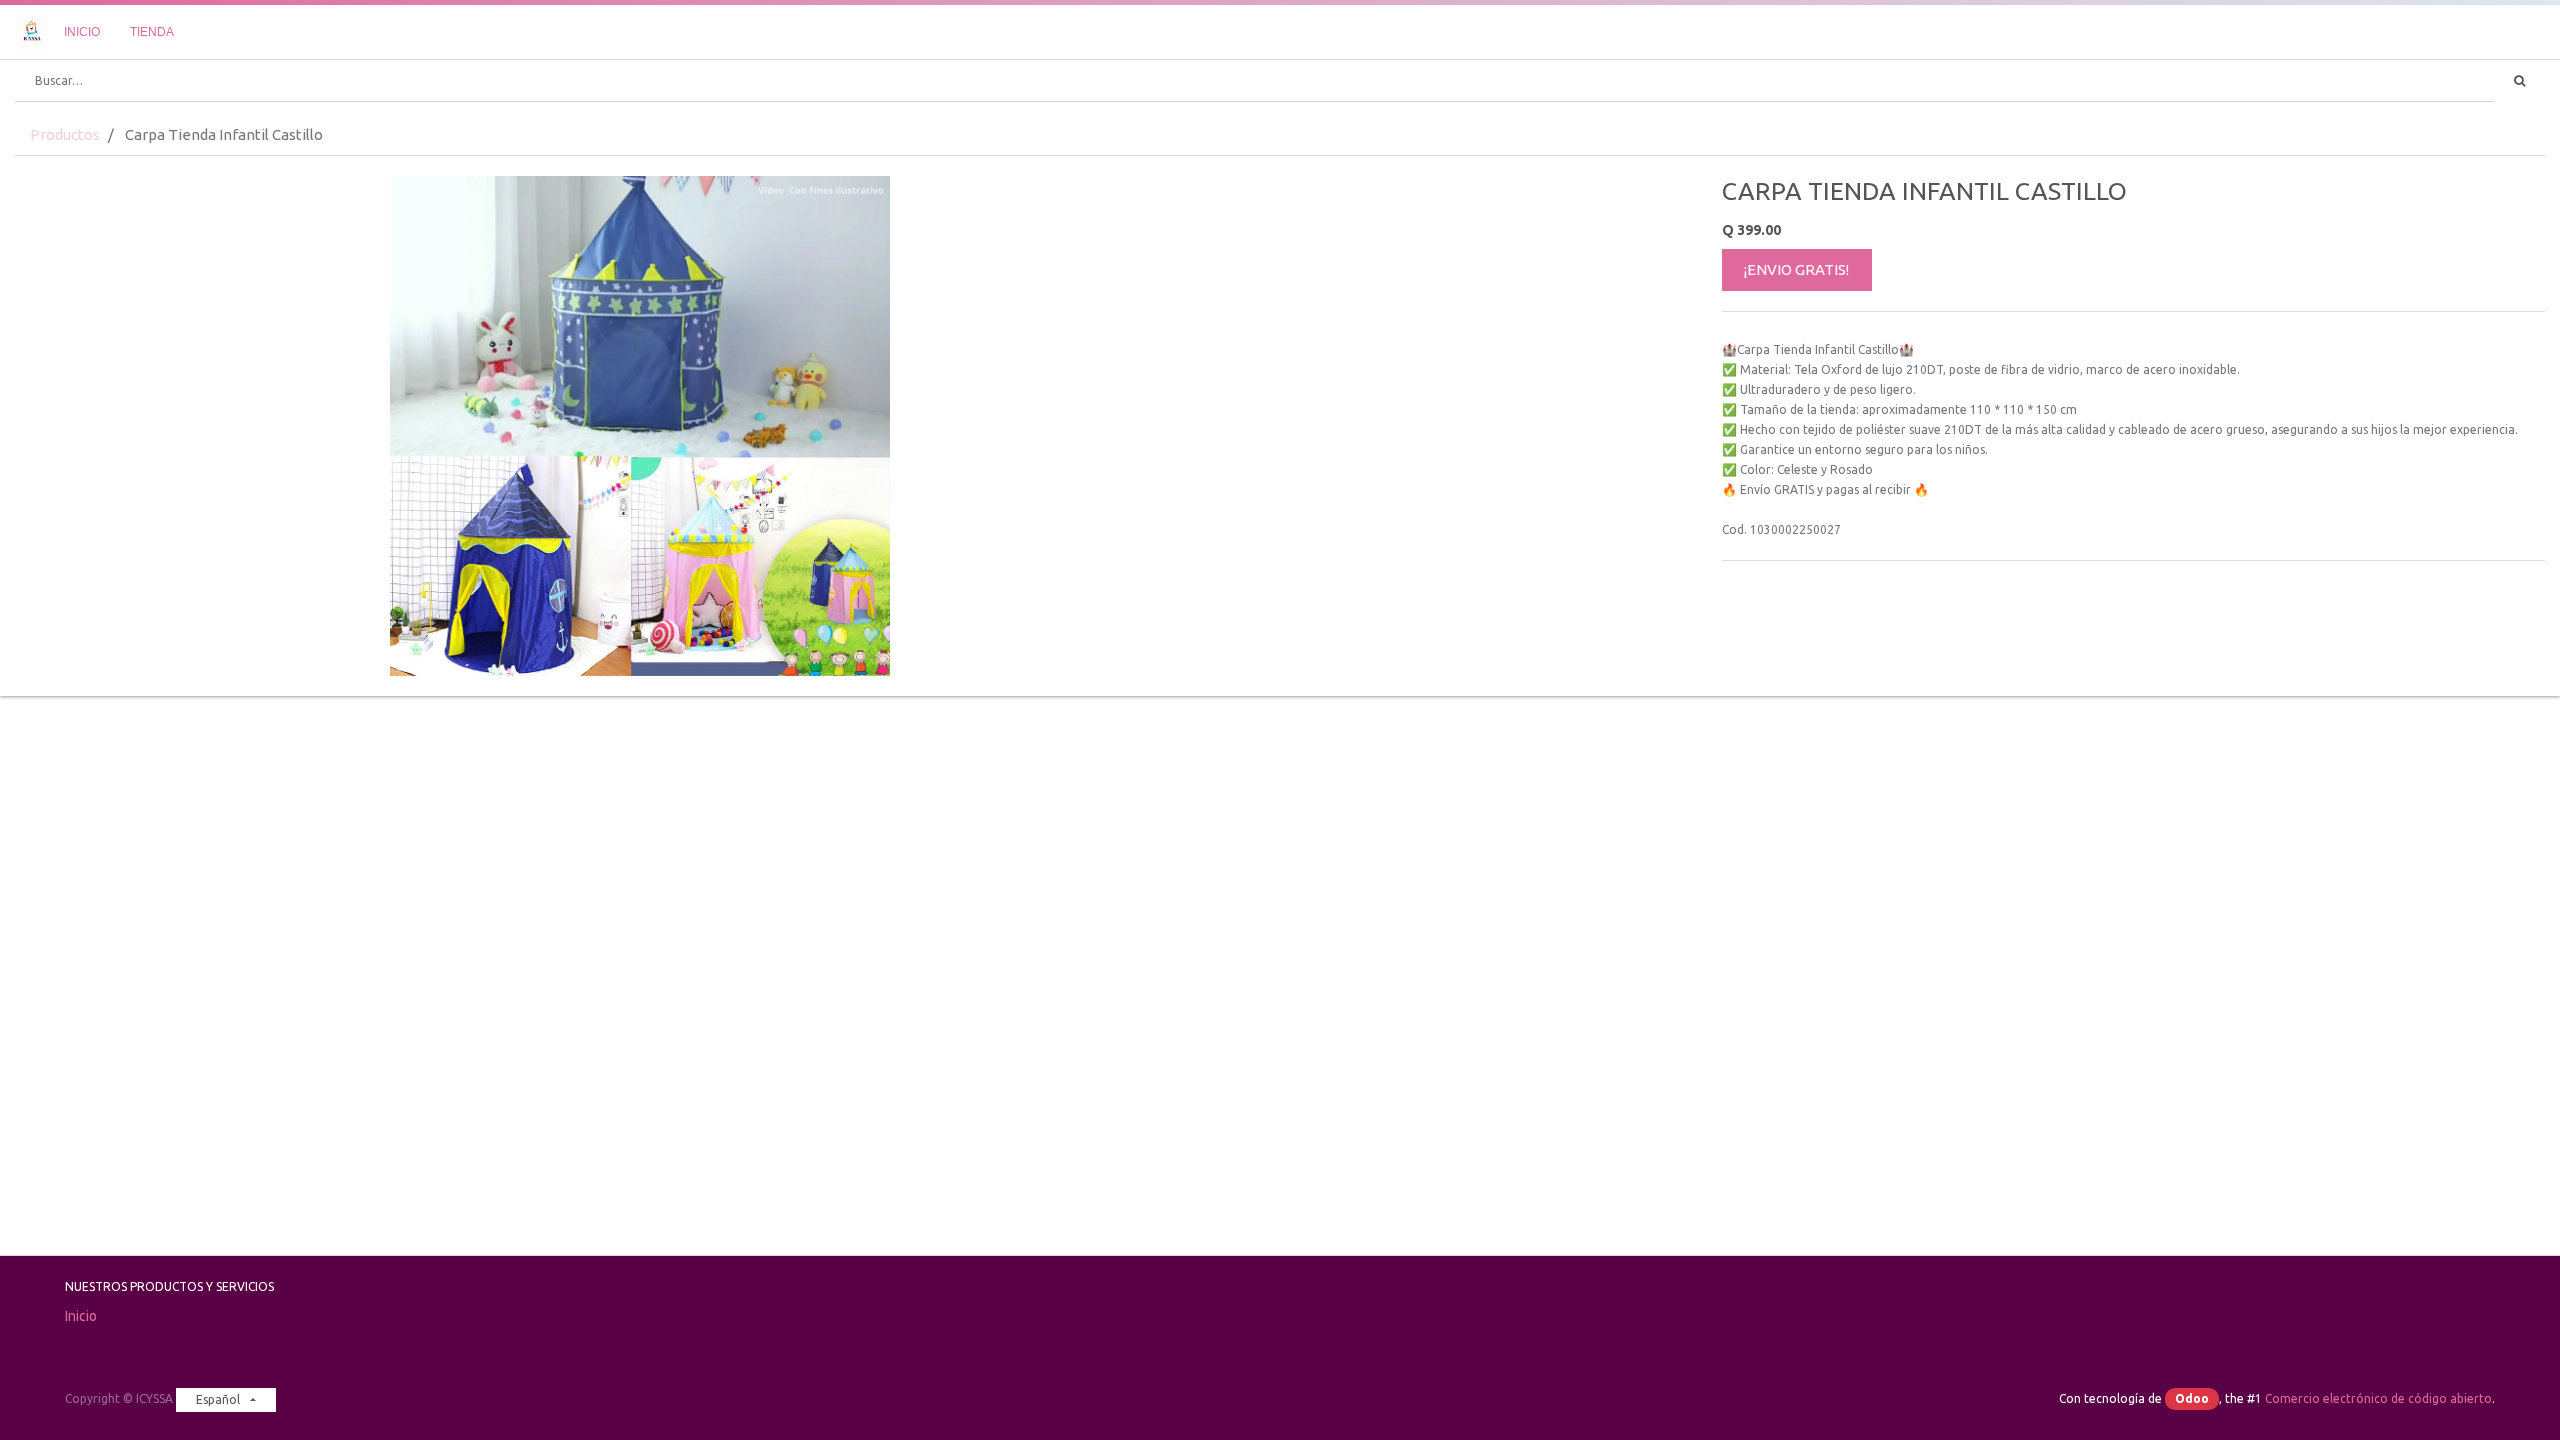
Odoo (2192, 1398)
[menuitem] (82, 32)
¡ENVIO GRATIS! (1796, 269)
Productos (65, 134)
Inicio (81, 1316)
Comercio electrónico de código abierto (2378, 1398)
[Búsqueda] (2519, 81)
